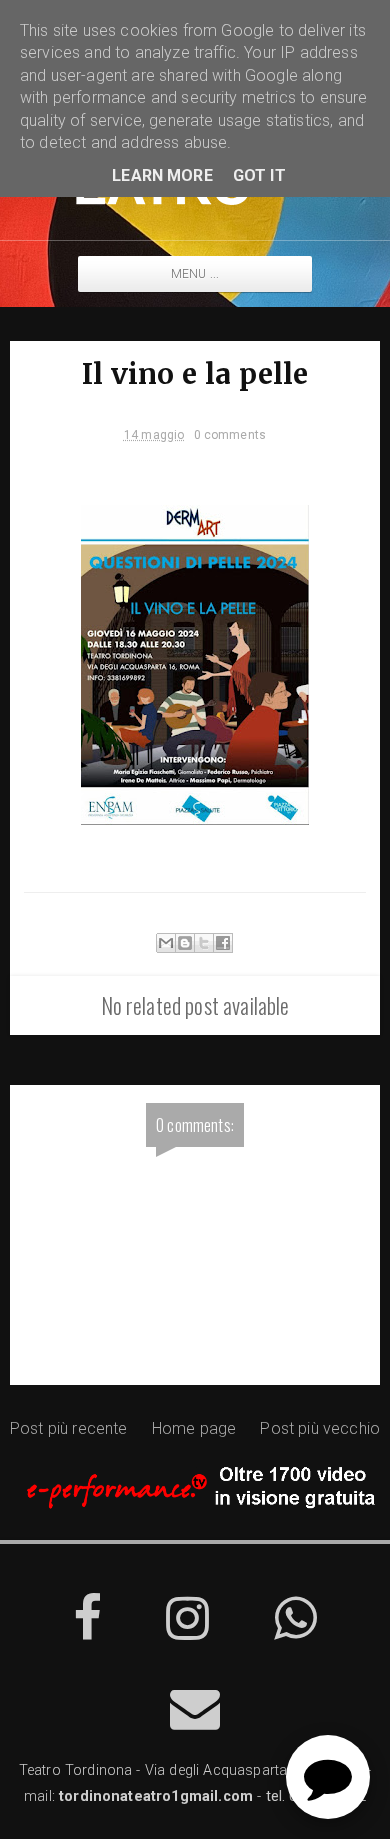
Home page (194, 1428)
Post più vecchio (320, 1428)
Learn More (162, 175)
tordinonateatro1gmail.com (156, 1796)
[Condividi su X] (204, 943)
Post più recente (69, 1428)
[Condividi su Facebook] (223, 943)
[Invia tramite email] (166, 943)
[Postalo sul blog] (185, 943)
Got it (259, 175)
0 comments (230, 435)
